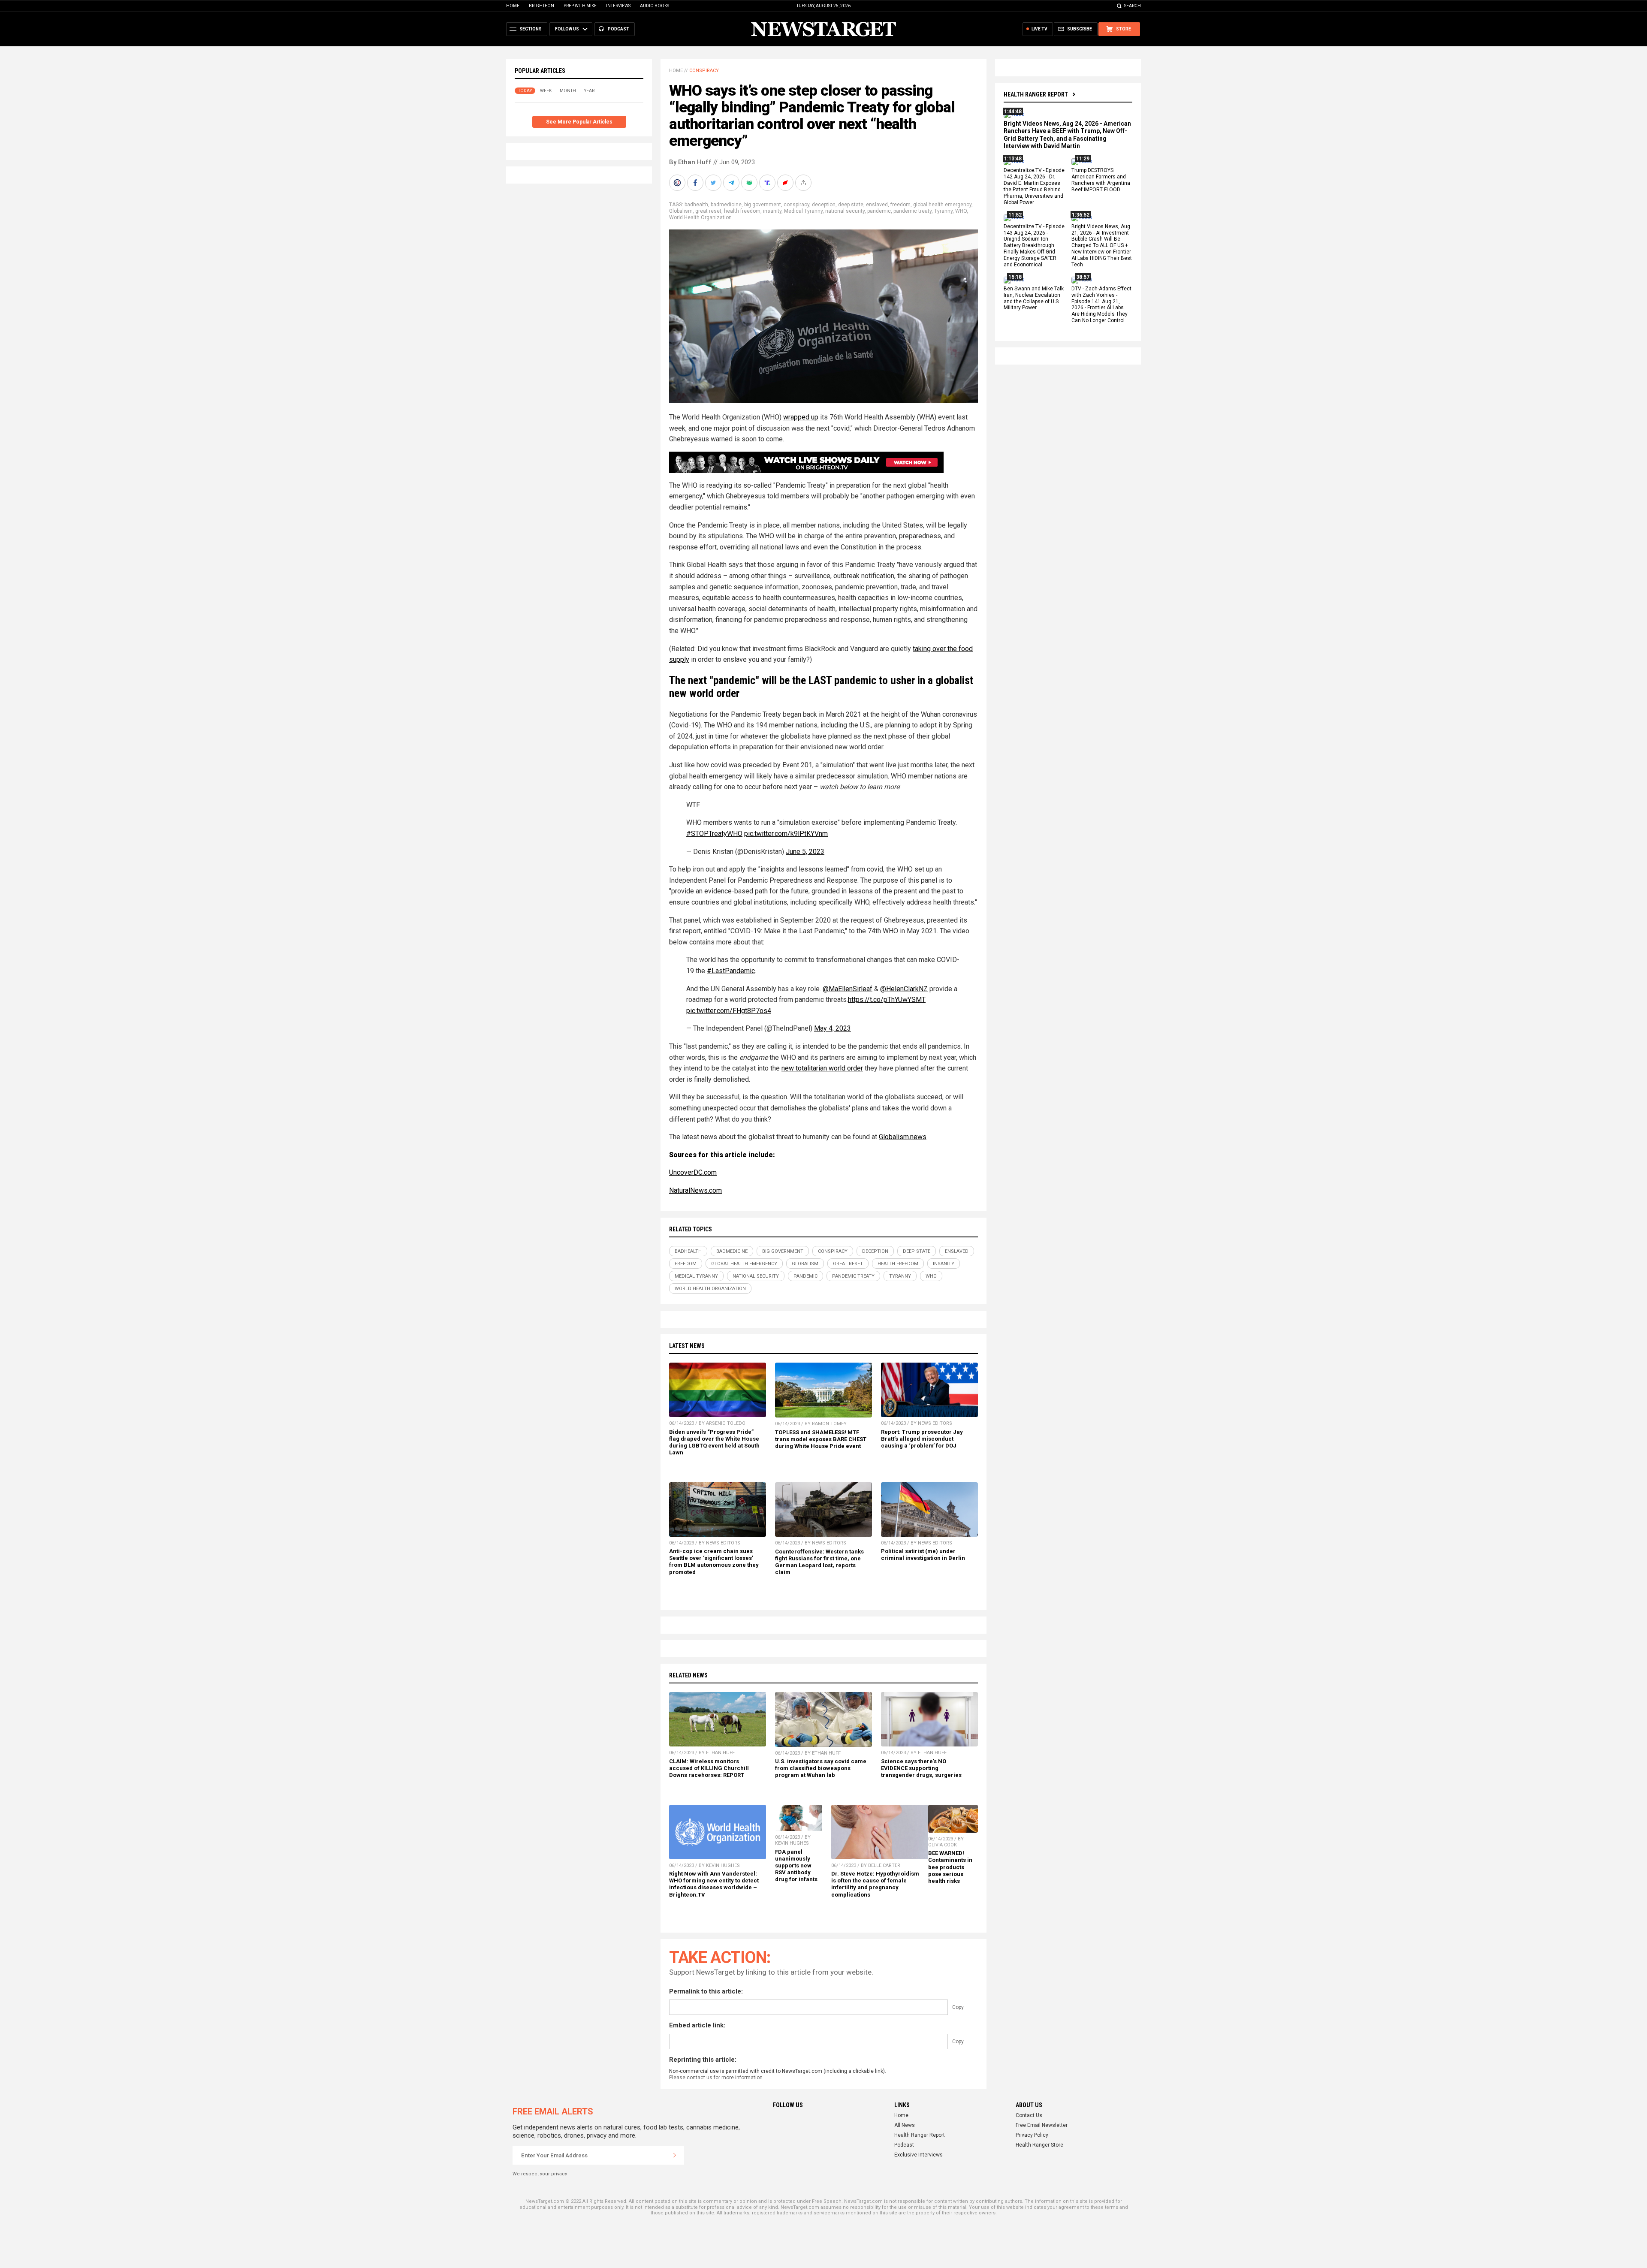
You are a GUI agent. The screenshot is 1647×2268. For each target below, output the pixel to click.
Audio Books (655, 6)
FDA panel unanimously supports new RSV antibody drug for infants (796, 1866)
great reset (708, 211)
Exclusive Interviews (919, 2155)
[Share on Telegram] (732, 183)
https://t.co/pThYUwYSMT (887, 1000)
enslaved (877, 205)
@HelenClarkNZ (904, 989)
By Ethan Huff (690, 162)
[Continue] (675, 2155)
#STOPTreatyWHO (714, 834)
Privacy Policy (1032, 2135)
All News (905, 2125)
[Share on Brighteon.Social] (678, 183)
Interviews (618, 6)
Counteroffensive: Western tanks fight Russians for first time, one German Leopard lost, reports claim (819, 1562)
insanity (772, 211)
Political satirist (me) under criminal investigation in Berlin (923, 1555)
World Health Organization (700, 217)
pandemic (879, 211)
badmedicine (726, 205)
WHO (961, 211)
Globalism (681, 211)
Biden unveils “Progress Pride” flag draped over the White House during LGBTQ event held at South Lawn (714, 1442)
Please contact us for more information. (716, 2078)
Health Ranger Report (1036, 94)
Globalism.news (903, 1137)
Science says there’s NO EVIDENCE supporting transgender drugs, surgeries (921, 1768)
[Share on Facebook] (696, 183)
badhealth (696, 205)
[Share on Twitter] (714, 183)
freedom (900, 205)
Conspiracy (704, 71)
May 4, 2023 (833, 1028)
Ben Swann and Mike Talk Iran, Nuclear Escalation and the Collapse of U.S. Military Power (1034, 298)
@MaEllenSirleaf (848, 989)
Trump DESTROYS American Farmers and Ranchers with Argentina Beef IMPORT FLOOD (1101, 180)
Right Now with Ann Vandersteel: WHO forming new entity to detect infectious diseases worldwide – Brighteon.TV (714, 1884)
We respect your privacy (540, 2174)
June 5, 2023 (805, 852)
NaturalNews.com (695, 1190)
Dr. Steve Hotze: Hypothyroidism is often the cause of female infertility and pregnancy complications (875, 1884)
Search (1133, 6)
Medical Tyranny (803, 211)
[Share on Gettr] (786, 183)
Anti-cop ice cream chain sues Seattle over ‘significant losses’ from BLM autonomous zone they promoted (714, 1561)
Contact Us (1029, 2115)
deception (824, 205)
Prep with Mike (580, 6)
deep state (851, 205)
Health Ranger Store (1039, 2145)
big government (763, 205)
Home (513, 6)
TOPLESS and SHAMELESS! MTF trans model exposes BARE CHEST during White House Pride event (821, 1439)
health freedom (742, 211)
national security (845, 211)
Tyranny (943, 211)
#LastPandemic (731, 971)
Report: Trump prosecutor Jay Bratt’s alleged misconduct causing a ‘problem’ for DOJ (922, 1439)
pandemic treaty (912, 211)
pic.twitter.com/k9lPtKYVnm (786, 834)
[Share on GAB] (750, 183)
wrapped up (801, 417)
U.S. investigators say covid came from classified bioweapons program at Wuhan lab (821, 1768)
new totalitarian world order (822, 1068)
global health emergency (942, 205)
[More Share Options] (804, 183)
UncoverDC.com (693, 1172)
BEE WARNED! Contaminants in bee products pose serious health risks (950, 1867)
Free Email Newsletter (1042, 2125)
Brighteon (541, 6)
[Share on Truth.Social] (768, 183)
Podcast (904, 2145)
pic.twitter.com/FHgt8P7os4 (729, 1011)
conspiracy (796, 205)
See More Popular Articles (579, 122)
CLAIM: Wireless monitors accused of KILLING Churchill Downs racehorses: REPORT (709, 1768)
